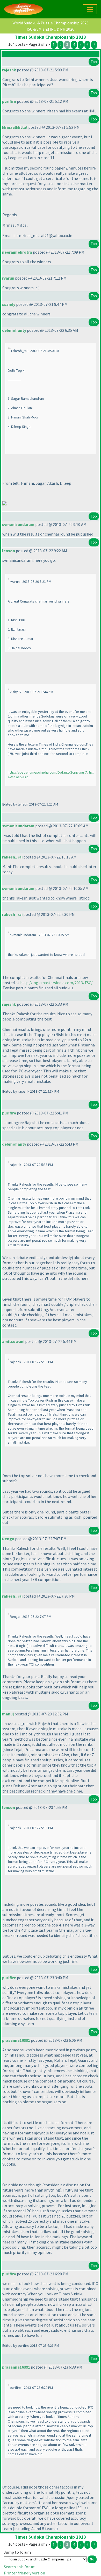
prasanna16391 (16, 2040)
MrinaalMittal (15, 127)
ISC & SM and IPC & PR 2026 (51, 29)
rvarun (8, 278)
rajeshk (9, 70)
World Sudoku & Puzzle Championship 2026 (51, 23)
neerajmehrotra (17, 252)
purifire (9, 101)
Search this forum (20, 2567)
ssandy (9, 304)
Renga (8, 1539)
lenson (9, 551)
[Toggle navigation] (90, 9)
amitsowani (13, 1341)
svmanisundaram (18, 524)
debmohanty (14, 330)
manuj (8, 1714)
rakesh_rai (12, 857)
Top (94, 62)
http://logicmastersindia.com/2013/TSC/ (56, 983)
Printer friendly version (24, 2573)
